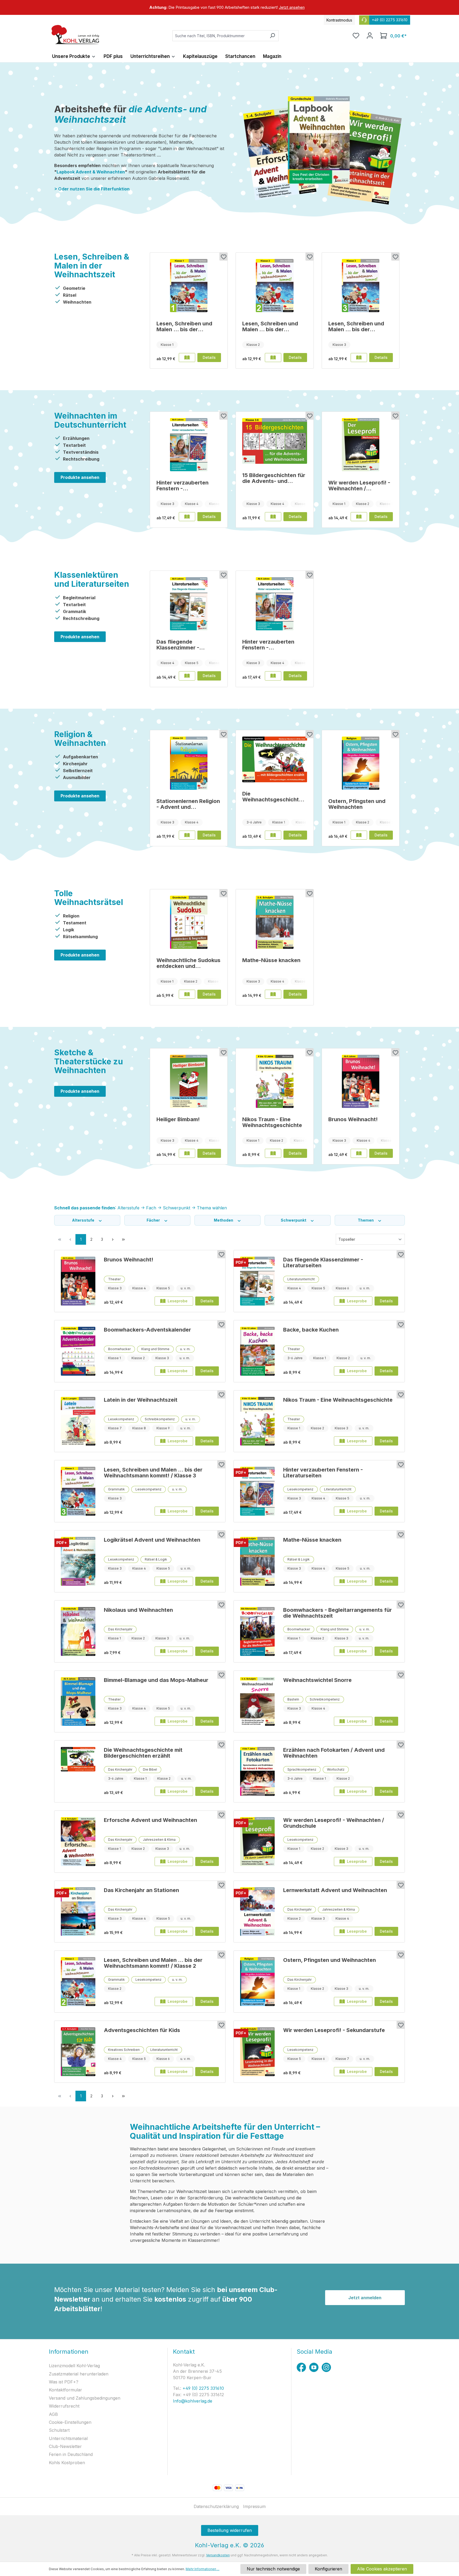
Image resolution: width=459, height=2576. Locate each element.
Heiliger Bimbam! (178, 1119)
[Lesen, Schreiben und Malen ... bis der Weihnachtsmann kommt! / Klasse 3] (361, 286)
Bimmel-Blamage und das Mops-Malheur (156, 1680)
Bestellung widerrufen (230, 2530)
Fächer (154, 1220)
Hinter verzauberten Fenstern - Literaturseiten (182, 486)
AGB (53, 2414)
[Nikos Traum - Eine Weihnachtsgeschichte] (275, 1081)
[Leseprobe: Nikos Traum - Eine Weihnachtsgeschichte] (273, 1153)
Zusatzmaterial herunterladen (79, 2374)
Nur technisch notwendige (273, 2569)
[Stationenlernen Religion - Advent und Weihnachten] (189, 763)
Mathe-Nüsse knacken (271, 960)
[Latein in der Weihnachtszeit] (78, 1421)
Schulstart (59, 2430)
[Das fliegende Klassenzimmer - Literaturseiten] (189, 604)
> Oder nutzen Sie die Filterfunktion (92, 189)
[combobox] (219, 36)
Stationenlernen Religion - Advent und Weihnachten (188, 804)
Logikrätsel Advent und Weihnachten (152, 1540)
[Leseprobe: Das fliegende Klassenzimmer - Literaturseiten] (187, 676)
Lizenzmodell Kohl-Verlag (74, 2366)
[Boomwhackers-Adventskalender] (78, 1351)
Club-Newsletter (65, 2446)
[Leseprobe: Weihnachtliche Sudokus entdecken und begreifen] (187, 994)
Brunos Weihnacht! (353, 1119)
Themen (366, 1220)
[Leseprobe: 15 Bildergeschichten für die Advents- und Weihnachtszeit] (273, 517)
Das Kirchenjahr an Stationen (141, 1890)
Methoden (224, 1220)
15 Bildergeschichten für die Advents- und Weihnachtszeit (274, 478)
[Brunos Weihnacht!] (361, 1081)
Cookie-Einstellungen (70, 2422)
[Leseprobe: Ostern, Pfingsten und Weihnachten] (359, 835)
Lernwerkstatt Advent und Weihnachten (335, 1890)
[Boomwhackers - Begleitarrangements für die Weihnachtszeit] (257, 1631)
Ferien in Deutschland (71, 2454)
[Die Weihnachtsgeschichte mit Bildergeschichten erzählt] (275, 759)
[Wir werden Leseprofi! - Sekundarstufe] (257, 2052)
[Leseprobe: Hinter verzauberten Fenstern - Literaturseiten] (187, 517)
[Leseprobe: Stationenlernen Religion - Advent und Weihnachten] (187, 835)
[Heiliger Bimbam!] (189, 1081)
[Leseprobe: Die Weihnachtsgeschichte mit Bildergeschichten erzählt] (273, 835)
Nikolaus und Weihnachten (138, 1610)
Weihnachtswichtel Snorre (317, 1680)
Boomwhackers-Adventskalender (147, 1330)
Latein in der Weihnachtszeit (141, 1400)
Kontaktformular (65, 2390)
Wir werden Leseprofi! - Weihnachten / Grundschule (359, 486)
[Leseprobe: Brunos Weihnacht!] (359, 1153)
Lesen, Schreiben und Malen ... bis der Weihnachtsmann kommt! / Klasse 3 (356, 326)
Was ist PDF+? (64, 2382)
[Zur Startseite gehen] (75, 35)
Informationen (69, 2352)
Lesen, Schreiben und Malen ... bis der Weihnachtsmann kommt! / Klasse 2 (270, 326)
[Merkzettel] (356, 36)
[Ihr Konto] (370, 36)
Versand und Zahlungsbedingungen (85, 2398)
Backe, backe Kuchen (311, 1330)
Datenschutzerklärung (216, 2506)
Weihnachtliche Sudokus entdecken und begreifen (188, 963)
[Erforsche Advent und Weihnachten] (78, 1842)
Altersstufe (84, 1220)
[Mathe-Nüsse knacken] (275, 922)
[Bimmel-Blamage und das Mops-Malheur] (78, 1702)
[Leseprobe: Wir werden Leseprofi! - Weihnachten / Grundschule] (359, 517)
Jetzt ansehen (292, 7)
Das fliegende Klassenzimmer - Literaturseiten (178, 645)
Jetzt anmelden (365, 2298)
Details (209, 357)
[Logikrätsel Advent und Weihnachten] (78, 1561)
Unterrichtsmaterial (68, 2438)
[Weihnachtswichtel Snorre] (257, 1702)
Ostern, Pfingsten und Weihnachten (357, 804)
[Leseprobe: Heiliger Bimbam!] (187, 1153)
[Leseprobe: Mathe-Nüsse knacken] (273, 994)
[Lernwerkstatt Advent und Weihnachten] (257, 1912)
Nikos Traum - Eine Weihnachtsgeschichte (272, 1122)
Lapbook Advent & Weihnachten (91, 172)
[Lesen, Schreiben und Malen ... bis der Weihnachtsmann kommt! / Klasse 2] (275, 286)
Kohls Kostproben (67, 2463)
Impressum (254, 2506)
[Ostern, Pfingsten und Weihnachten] (361, 763)
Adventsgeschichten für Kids (142, 2030)
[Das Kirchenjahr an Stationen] (78, 1912)
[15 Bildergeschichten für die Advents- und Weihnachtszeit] (275, 441)
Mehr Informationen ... (203, 2569)
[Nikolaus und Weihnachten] (78, 1631)
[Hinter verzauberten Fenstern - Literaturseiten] (189, 445)
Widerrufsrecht (64, 2406)
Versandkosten (218, 2555)
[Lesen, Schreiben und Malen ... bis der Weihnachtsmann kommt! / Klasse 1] (189, 286)
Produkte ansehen (80, 477)
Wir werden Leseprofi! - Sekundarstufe (334, 2030)
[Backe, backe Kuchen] (257, 1351)
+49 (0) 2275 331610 (203, 2388)
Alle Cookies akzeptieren (382, 2569)
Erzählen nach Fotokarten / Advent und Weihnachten (334, 1753)
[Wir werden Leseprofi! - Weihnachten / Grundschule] (361, 445)
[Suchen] (272, 36)
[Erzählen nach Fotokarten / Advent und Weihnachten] (257, 1771)
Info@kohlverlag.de (193, 2401)
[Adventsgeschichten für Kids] (78, 2052)
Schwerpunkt (294, 1220)
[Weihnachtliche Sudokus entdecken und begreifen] (189, 922)
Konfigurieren (328, 2569)
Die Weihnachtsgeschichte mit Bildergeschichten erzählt (272, 797)
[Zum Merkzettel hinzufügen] (223, 257)
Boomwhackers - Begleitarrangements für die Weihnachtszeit (337, 1613)
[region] (229, 7)
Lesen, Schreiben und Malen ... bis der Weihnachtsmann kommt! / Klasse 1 (184, 326)
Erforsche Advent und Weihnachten (150, 1820)
